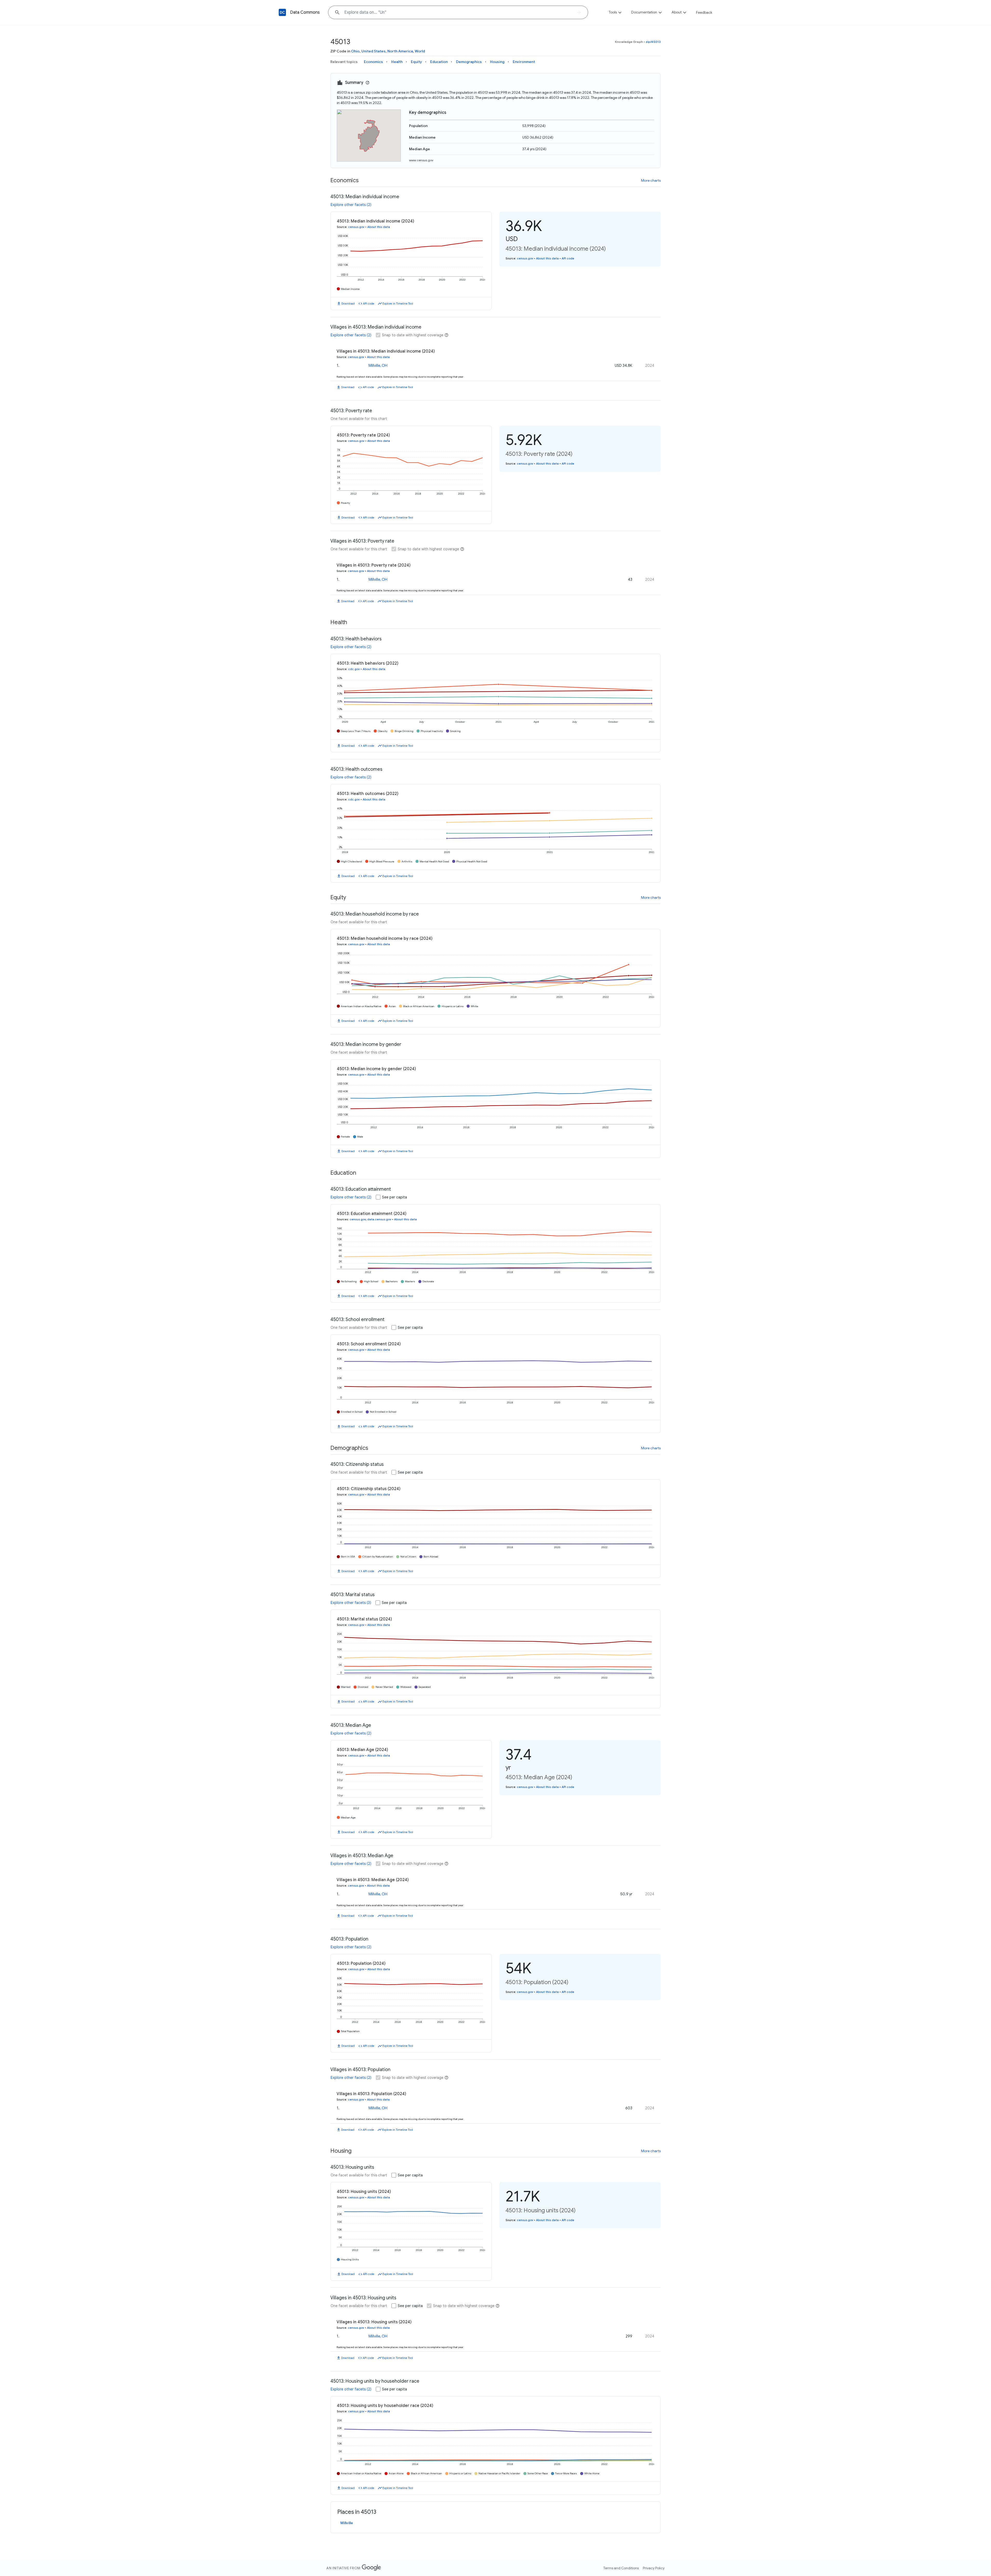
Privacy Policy (654, 2568)
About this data (379, 227)
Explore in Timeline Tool (398, 304)
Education (439, 62)
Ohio (355, 51)
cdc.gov (354, 669)
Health (397, 62)
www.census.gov (421, 160)
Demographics (469, 62)
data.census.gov (379, 1219)
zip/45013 (653, 42)
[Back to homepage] (282, 12)
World (420, 51)
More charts (651, 180)
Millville (347, 2523)
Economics (373, 62)
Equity (416, 62)
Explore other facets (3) (351, 1603)
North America (400, 51)
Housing (497, 62)
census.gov (356, 227)
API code (369, 304)
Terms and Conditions (621, 2568)
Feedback (704, 12)
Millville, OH (378, 365)
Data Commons (305, 12)
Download (348, 304)
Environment (524, 62)
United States (373, 51)
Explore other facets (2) (351, 205)
